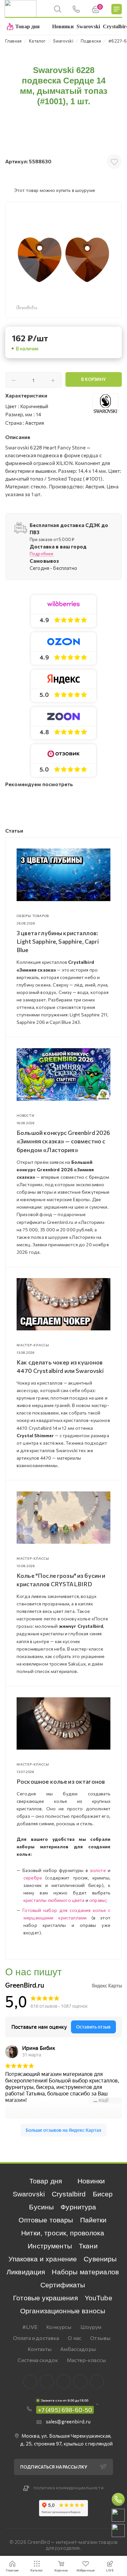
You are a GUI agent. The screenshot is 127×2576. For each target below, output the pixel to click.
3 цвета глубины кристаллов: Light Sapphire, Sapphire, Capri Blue (58, 941)
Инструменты (50, 2246)
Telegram (64, 2382)
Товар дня (46, 2181)
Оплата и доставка (36, 2338)
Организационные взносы (63, 2311)
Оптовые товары (46, 2220)
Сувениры (100, 2259)
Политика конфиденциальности (69, 2488)
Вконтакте (30, 2382)
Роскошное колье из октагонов (61, 1781)
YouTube (99, 2298)
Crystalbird (69, 2194)
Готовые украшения (45, 2298)
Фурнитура (78, 2207)
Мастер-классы (86, 2360)
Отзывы (100, 2338)
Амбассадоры (78, 2349)
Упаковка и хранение (43, 2259)
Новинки (91, 2181)
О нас (75, 2338)
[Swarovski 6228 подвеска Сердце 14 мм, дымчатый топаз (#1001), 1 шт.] (63, 260)
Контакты (40, 2349)
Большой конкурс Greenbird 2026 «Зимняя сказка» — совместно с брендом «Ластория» (63, 1141)
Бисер (103, 2194)
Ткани (88, 2246)
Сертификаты (63, 2285)
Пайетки (93, 2220)
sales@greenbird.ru (68, 2421)
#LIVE (30, 2327)
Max (47, 2382)
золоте (98, 1870)
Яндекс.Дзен (97, 2382)
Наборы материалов (85, 2272)
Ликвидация (26, 2272)
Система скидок (38, 2360)
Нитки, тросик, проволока (63, 2233)
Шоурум (91, 2327)
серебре (33, 1878)
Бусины (41, 2207)
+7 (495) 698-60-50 (65, 2410)
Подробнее (42, 554)
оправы (97, 1900)
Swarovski (29, 2194)
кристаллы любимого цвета (54, 1900)
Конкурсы (59, 2327)
